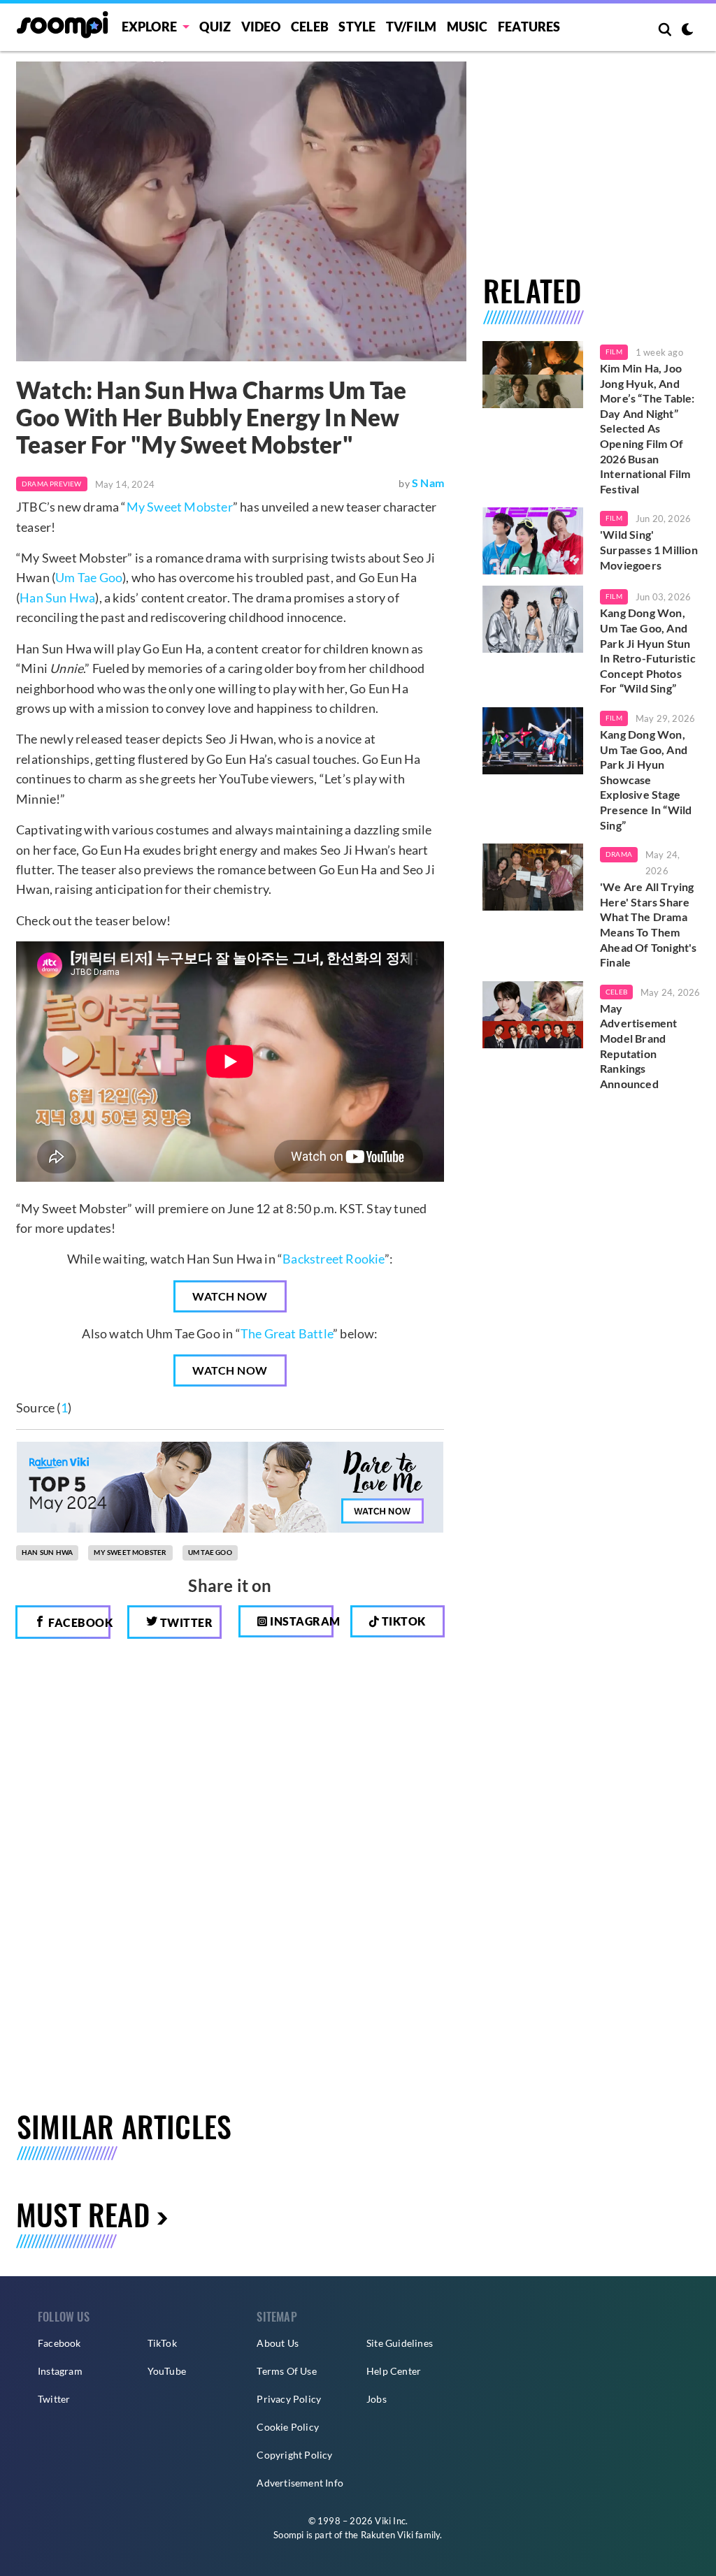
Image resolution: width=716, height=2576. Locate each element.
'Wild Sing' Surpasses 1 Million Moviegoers (649, 549)
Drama (619, 854)
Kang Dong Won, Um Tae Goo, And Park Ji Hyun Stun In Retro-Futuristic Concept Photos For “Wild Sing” (648, 650)
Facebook (78, 1622)
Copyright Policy (294, 2455)
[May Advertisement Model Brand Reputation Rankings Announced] (533, 1015)
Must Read (83, 2214)
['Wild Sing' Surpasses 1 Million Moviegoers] (533, 541)
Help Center (394, 2371)
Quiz (215, 27)
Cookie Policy (288, 2427)
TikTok (162, 2343)
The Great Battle (287, 1333)
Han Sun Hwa (57, 598)
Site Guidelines (400, 2343)
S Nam (428, 483)
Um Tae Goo (89, 577)
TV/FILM (411, 27)
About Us (278, 2343)
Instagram (301, 1621)
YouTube (167, 2371)
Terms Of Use (286, 2371)
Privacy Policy (289, 2399)
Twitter (185, 1622)
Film (614, 352)
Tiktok (402, 1621)
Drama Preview (52, 484)
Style (357, 27)
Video (261, 27)
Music (467, 27)
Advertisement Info (300, 2483)
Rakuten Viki (387, 2535)
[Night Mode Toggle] (687, 31)
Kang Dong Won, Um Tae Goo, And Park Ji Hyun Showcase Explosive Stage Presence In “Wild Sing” (646, 780)
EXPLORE (149, 27)
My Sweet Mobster (180, 507)
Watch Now (230, 1296)
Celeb (310, 27)
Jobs (377, 2399)
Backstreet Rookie (333, 1259)
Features (529, 27)
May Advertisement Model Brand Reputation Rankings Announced (639, 1046)
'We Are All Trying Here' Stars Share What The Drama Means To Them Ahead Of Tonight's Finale (649, 924)
